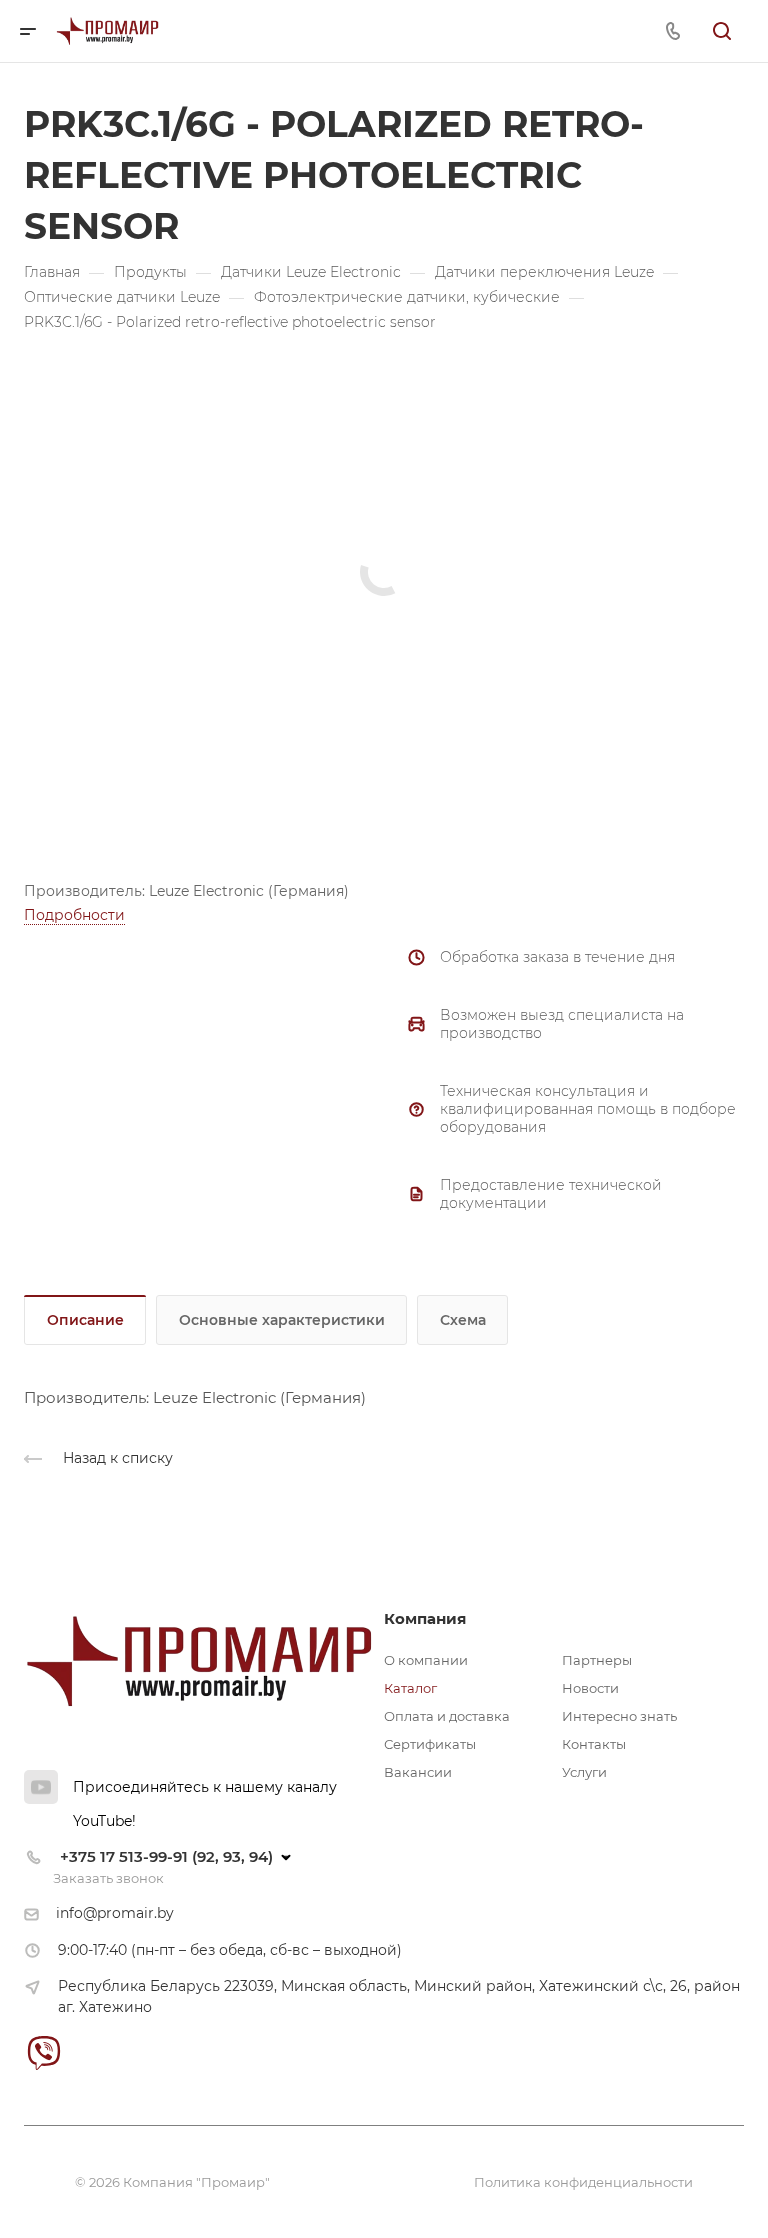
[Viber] (43, 2052)
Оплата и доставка (447, 1716)
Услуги (584, 1772)
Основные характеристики (282, 1320)
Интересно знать (619, 1716)
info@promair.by (115, 1913)
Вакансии (418, 1772)
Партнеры (597, 1660)
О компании (426, 1660)
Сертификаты (430, 1744)
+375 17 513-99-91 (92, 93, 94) (166, 1856)
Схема (463, 1320)
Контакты (594, 1744)
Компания (425, 1618)
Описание (85, 1320)
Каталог (410, 1688)
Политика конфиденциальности (583, 2182)
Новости (590, 1688)
